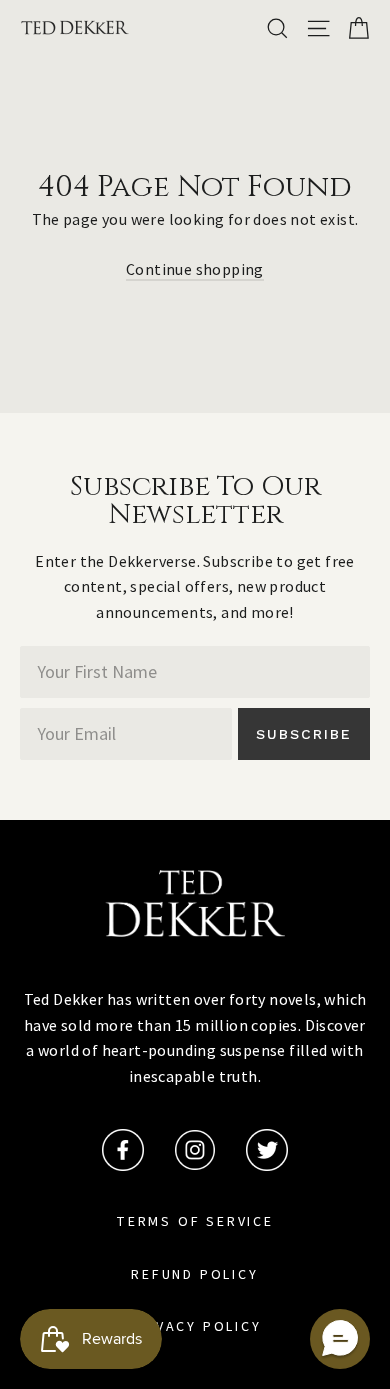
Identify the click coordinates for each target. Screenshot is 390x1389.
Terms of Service (195, 1222)
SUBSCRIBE (304, 734)
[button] (340, 1339)
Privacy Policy (194, 1327)
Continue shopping (195, 269)
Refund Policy (194, 1275)
